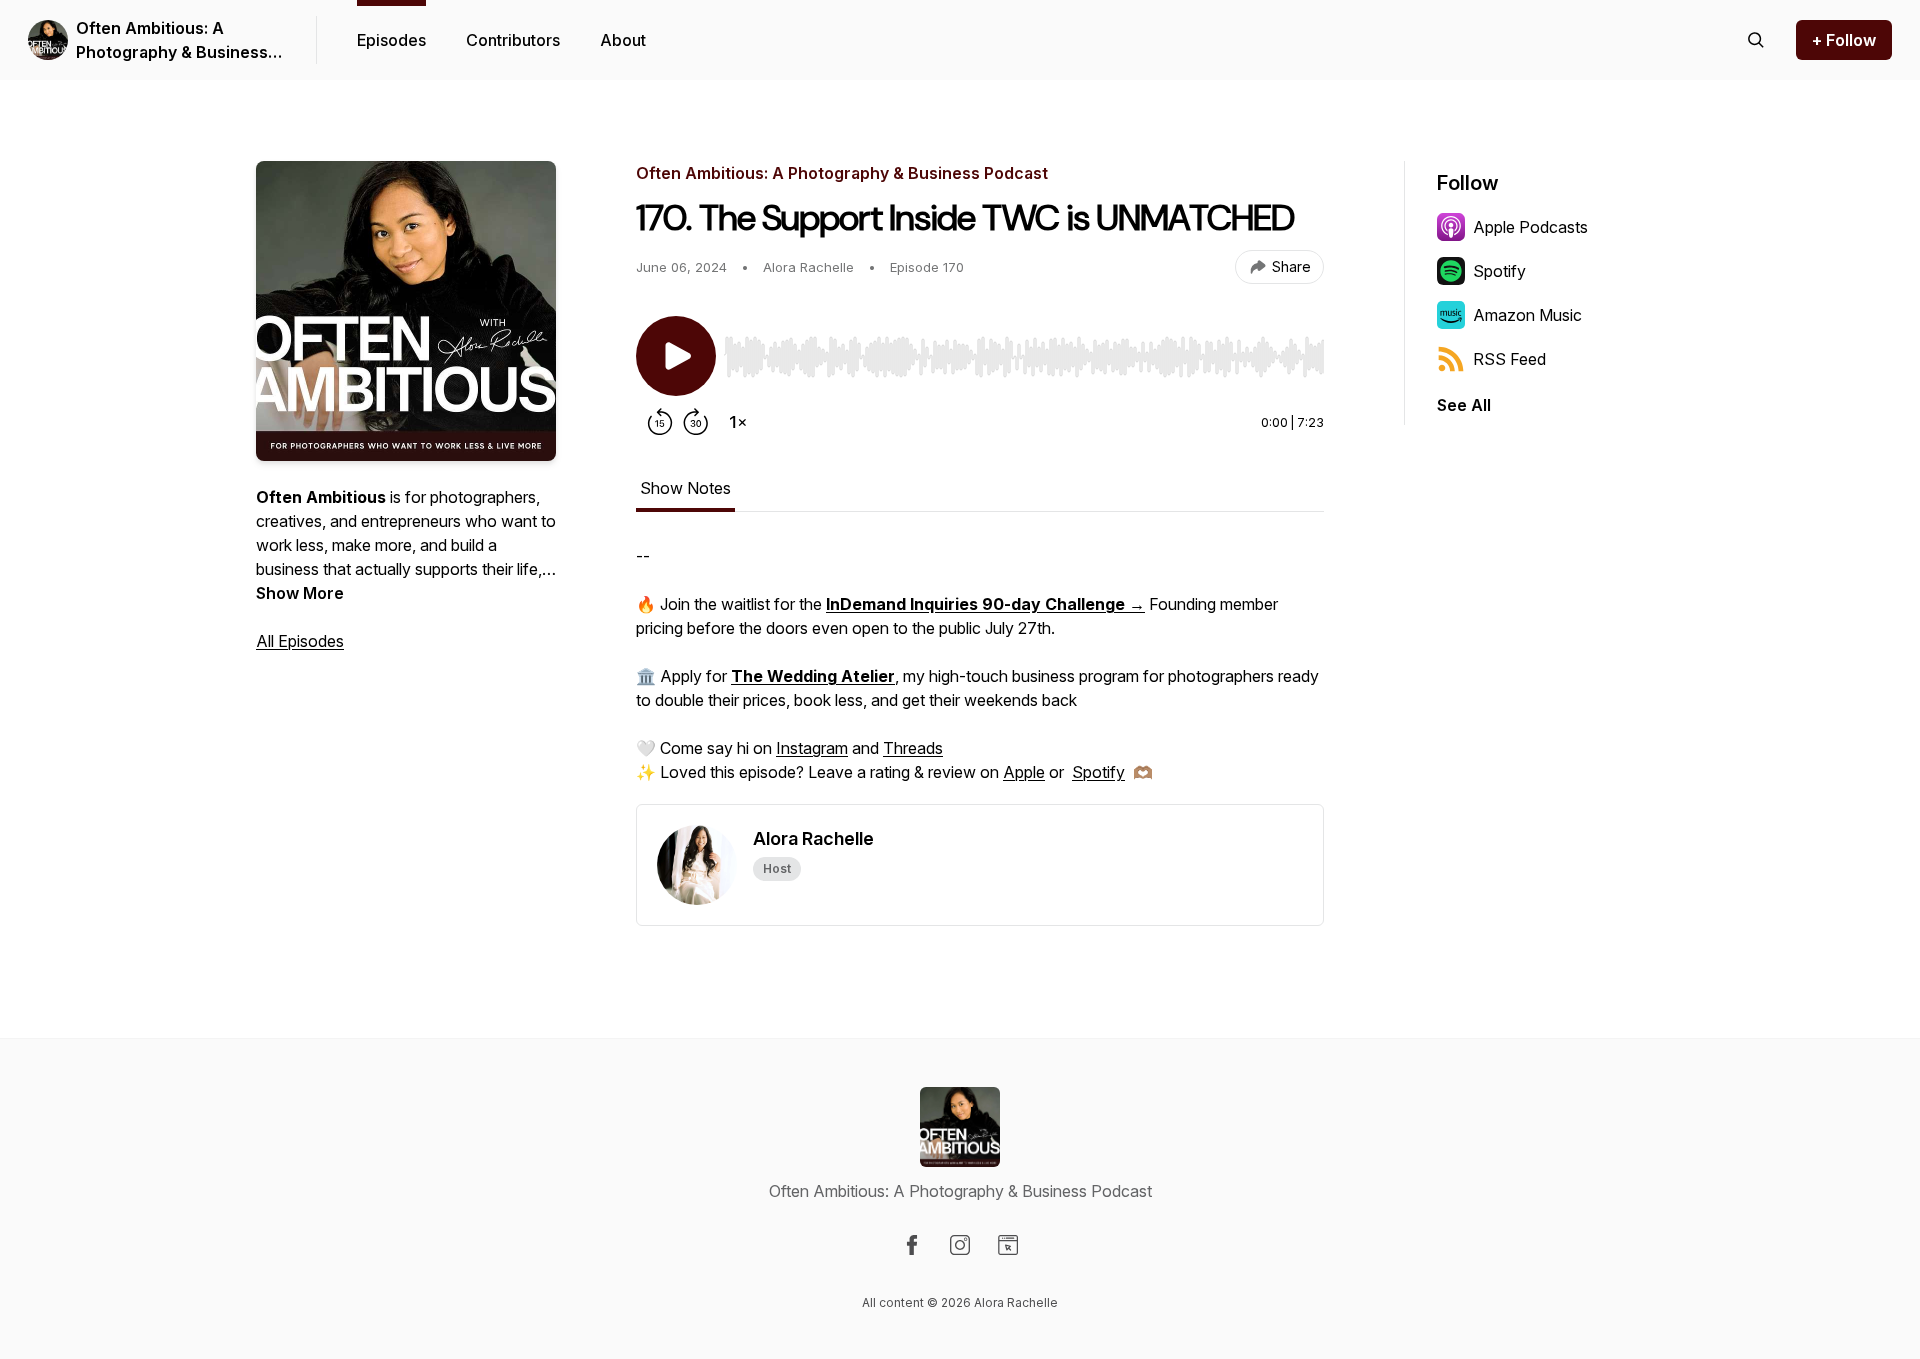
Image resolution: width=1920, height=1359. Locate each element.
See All (1464, 405)
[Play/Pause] (676, 356)
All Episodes (300, 641)
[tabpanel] (980, 674)
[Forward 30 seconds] (696, 422)
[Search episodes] (1756, 40)
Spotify (1098, 772)
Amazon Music (1527, 315)
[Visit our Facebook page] (912, 1245)
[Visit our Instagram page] (960, 1245)
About (623, 40)
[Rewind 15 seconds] (660, 422)
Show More (300, 593)
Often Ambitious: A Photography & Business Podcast (172, 41)
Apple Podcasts (1530, 227)
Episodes (391, 40)
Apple (1024, 772)
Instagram (812, 748)
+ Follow (1844, 40)
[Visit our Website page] (1008, 1245)
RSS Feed (1509, 359)
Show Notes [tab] (685, 488)
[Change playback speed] (738, 422)
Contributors (513, 40)
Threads (913, 748)
